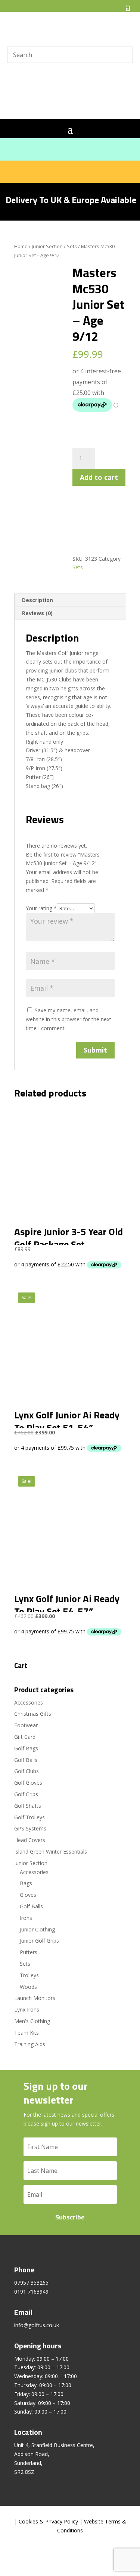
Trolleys (29, 1975)
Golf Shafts (28, 1806)
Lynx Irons (27, 2009)
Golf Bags (26, 1748)
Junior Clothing (37, 1929)
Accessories (29, 1702)
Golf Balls (26, 1760)
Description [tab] (38, 600)
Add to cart (99, 477)
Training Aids (30, 2044)
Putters (29, 1952)
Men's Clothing (32, 2021)
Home (21, 246)
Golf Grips (26, 1794)
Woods (28, 1987)
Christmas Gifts (33, 1714)
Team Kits (27, 2033)
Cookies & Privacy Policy (48, 2521)
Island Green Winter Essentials (51, 1852)
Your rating (41, 908)
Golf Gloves (28, 1783)
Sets (72, 246)
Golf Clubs (27, 1771)
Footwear (26, 1725)
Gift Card (25, 1737)
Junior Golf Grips (39, 1941)
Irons (26, 1918)
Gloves (28, 1895)
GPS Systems (30, 1828)
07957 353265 (31, 2283)
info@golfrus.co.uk (37, 2325)
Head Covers (30, 1840)
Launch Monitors (35, 1998)
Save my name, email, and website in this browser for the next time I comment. (69, 1019)
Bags (26, 1883)
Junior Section (47, 246)
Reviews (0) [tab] (37, 613)
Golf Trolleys (29, 1817)
